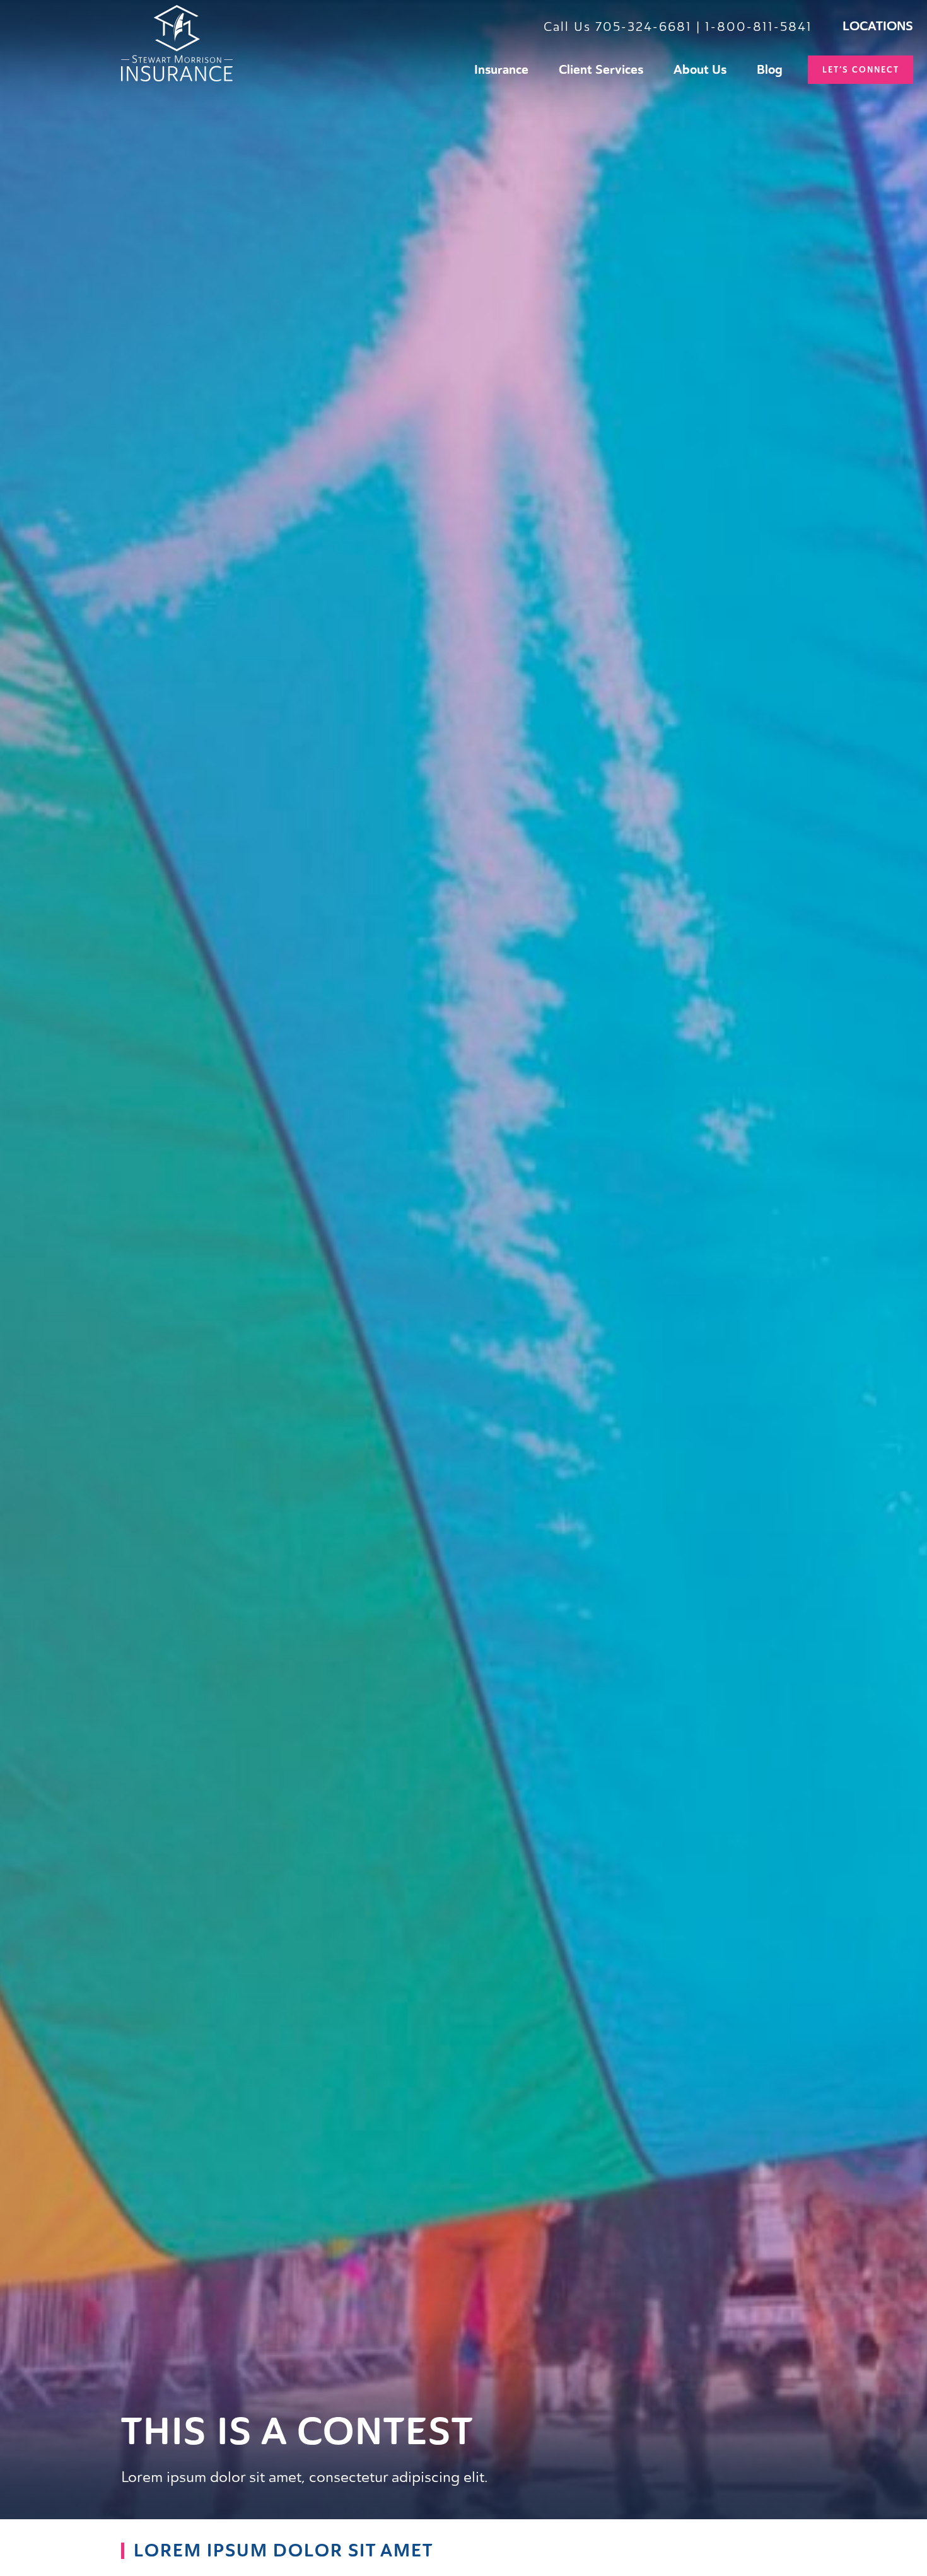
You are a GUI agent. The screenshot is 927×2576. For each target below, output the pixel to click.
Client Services (601, 70)
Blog (770, 70)
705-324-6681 (644, 26)
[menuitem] (501, 70)
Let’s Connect (861, 70)
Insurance (501, 70)
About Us (700, 70)
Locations (878, 26)
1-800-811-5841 (759, 26)
